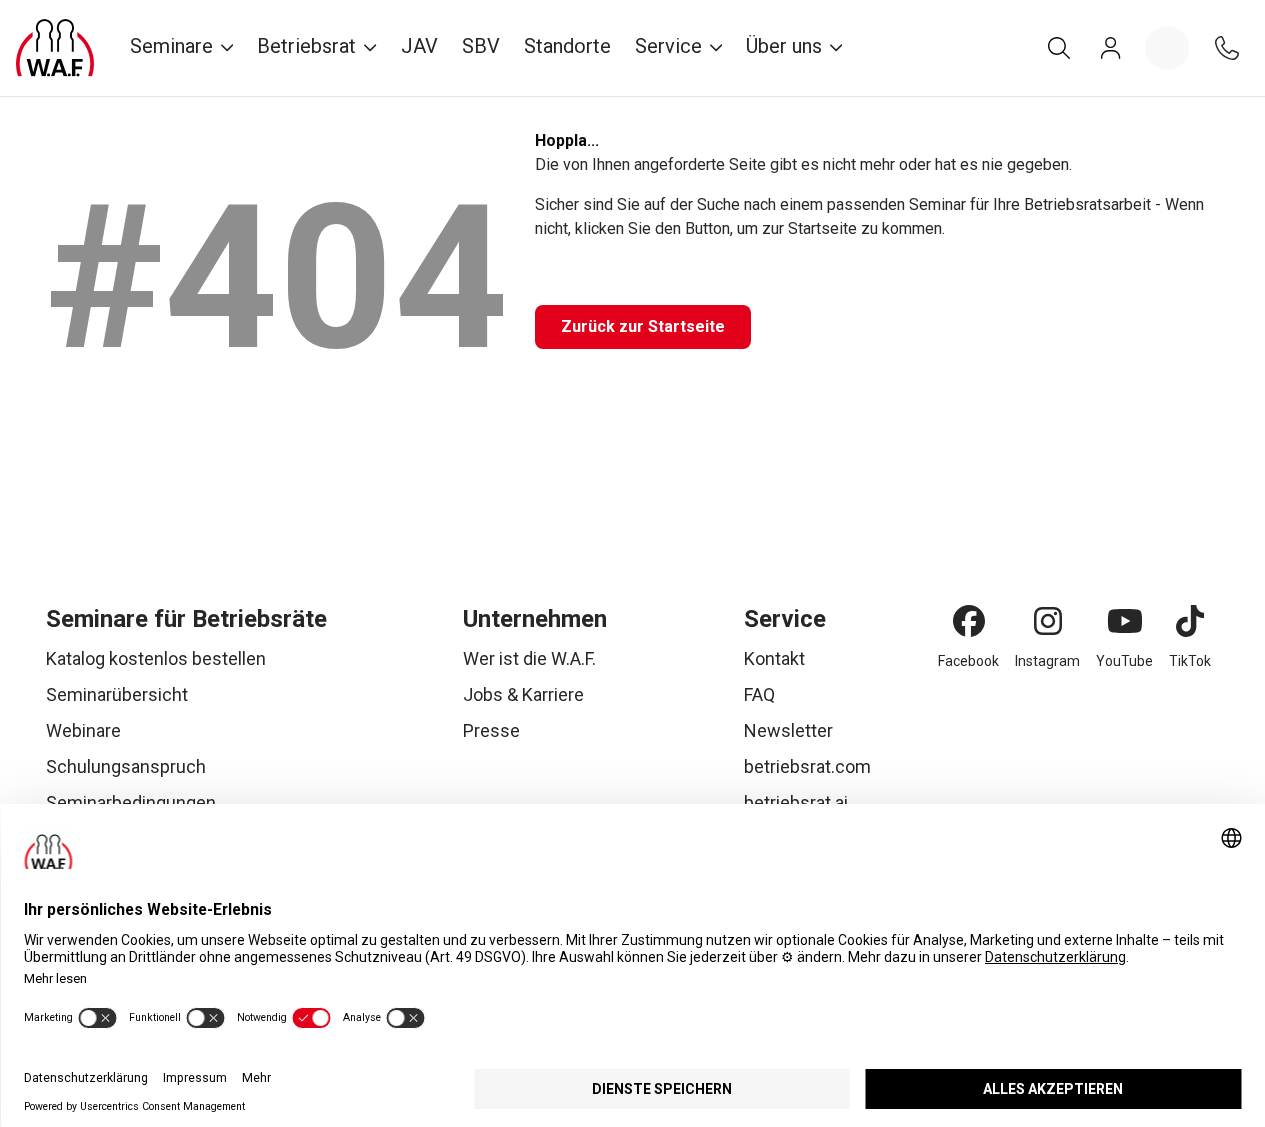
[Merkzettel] (1167, 48)
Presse (491, 730)
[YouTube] (1125, 621)
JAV (419, 46)
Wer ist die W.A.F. (529, 658)
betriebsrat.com (807, 766)
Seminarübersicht (117, 694)
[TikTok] (1190, 621)
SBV (481, 46)
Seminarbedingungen (131, 802)
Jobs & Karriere (523, 694)
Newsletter (788, 730)
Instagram (1047, 661)
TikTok (1190, 661)
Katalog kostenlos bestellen (156, 658)
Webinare (83, 730)
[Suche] (1059, 48)
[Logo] (55, 48)
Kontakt (774, 658)
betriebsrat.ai (796, 802)
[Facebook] (969, 621)
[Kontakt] (1227, 48)
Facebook (968, 661)
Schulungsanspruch (126, 766)
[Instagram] (1048, 621)
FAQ (759, 694)
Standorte (567, 46)
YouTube (1124, 661)
